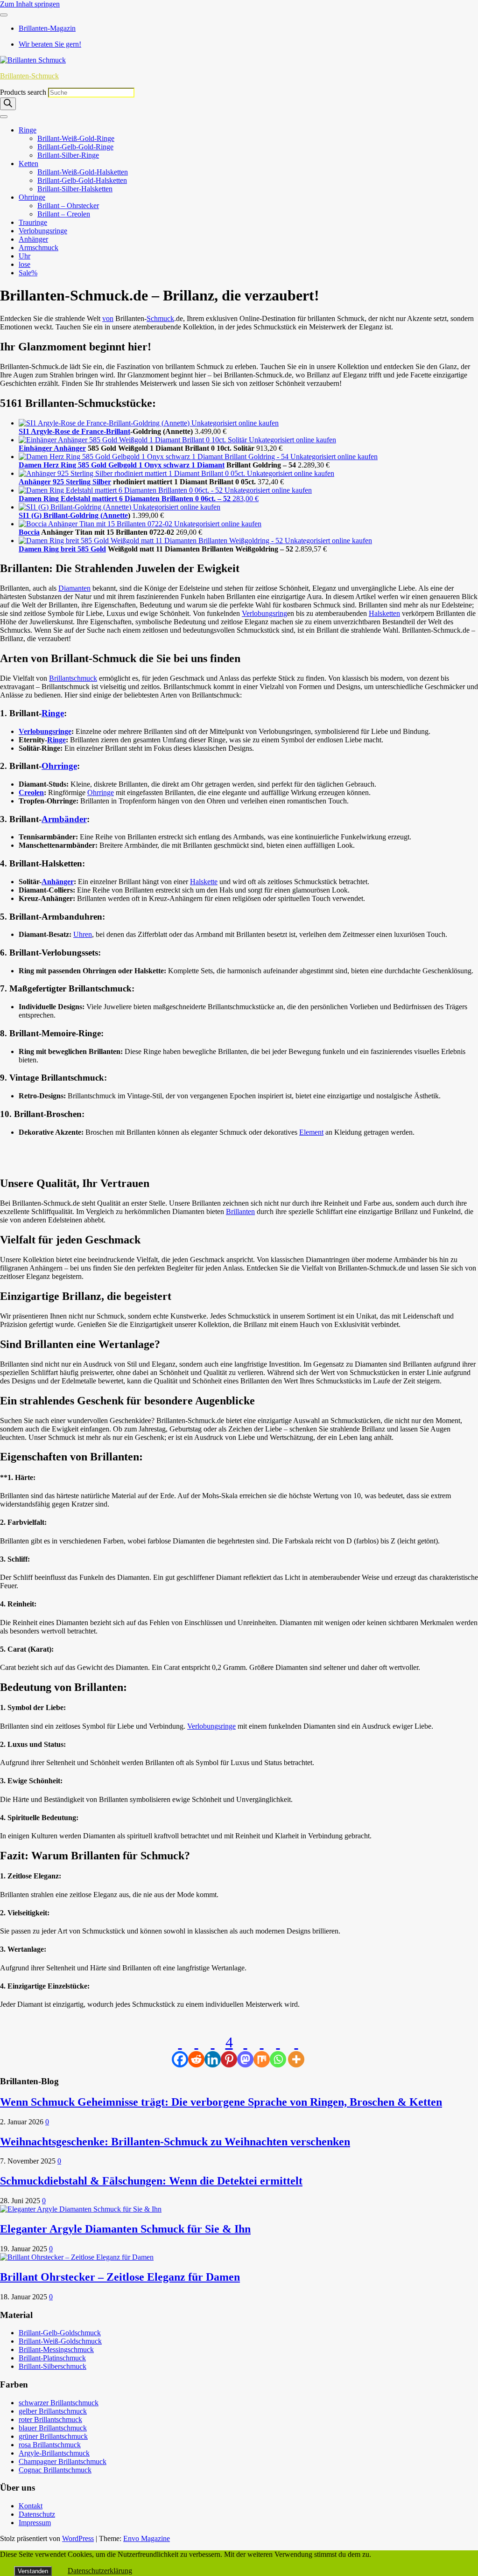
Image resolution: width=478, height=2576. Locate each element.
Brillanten (240, 1211)
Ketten (28, 164)
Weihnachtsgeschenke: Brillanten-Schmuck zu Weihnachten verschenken (175, 2142)
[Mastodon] (245, 2051)
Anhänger (33, 239)
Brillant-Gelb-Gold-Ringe (75, 147)
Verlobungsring (264, 613)
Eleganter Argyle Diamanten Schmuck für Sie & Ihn (125, 2229)
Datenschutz (37, 2514)
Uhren (83, 934)
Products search (24, 92)
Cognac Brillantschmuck (55, 2470)
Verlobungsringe (43, 231)
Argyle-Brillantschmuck (54, 2453)
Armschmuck (39, 248)
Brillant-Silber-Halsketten (75, 189)
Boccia (29, 532)
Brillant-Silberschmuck (53, 2366)
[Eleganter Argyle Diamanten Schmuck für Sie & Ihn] (81, 2209)
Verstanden (33, 2571)
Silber (102, 482)
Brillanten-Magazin (47, 28)
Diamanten (74, 588)
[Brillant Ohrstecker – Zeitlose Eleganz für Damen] (77, 2257)
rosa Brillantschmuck (50, 2445)
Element (311, 1132)
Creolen (31, 792)
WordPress (78, 2538)
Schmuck (160, 318)
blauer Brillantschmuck (53, 2428)
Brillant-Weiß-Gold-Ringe (76, 138)
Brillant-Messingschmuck (56, 2349)
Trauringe (33, 222)
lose (25, 264)
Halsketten (384, 613)
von (108, 318)
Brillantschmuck (73, 678)
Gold (98, 549)
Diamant (211, 465)
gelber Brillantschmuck (53, 2411)
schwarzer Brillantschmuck (59, 2403)
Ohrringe (32, 197)
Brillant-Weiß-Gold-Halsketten (83, 172)
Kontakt (31, 2506)
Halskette (204, 882)
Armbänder (64, 819)
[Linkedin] (213, 2051)
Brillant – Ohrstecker (68, 206)
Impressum (35, 2523)
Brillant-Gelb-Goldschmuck (60, 2333)
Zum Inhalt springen (30, 4)
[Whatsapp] (278, 2051)
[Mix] (262, 2051)
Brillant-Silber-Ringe (68, 155)
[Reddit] (196, 2051)
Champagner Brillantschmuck (63, 2461)
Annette (115, 515)
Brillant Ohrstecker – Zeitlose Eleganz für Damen (120, 2277)
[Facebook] (180, 2051)
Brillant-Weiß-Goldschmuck (60, 2341)
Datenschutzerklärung (100, 2571)
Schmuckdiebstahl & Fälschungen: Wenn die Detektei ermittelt (151, 2181)
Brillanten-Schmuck (29, 76)
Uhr (25, 256)
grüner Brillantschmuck (53, 2436)
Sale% (28, 273)
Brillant (118, 431)
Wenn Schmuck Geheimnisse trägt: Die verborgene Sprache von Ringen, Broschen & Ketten (221, 2102)
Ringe (28, 130)
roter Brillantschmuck (50, 2419)
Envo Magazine (147, 2538)
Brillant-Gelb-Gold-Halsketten (82, 180)
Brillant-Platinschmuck (52, 2358)
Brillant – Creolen (64, 214)
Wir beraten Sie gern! (50, 44)
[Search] (8, 104)
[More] (296, 2051)
